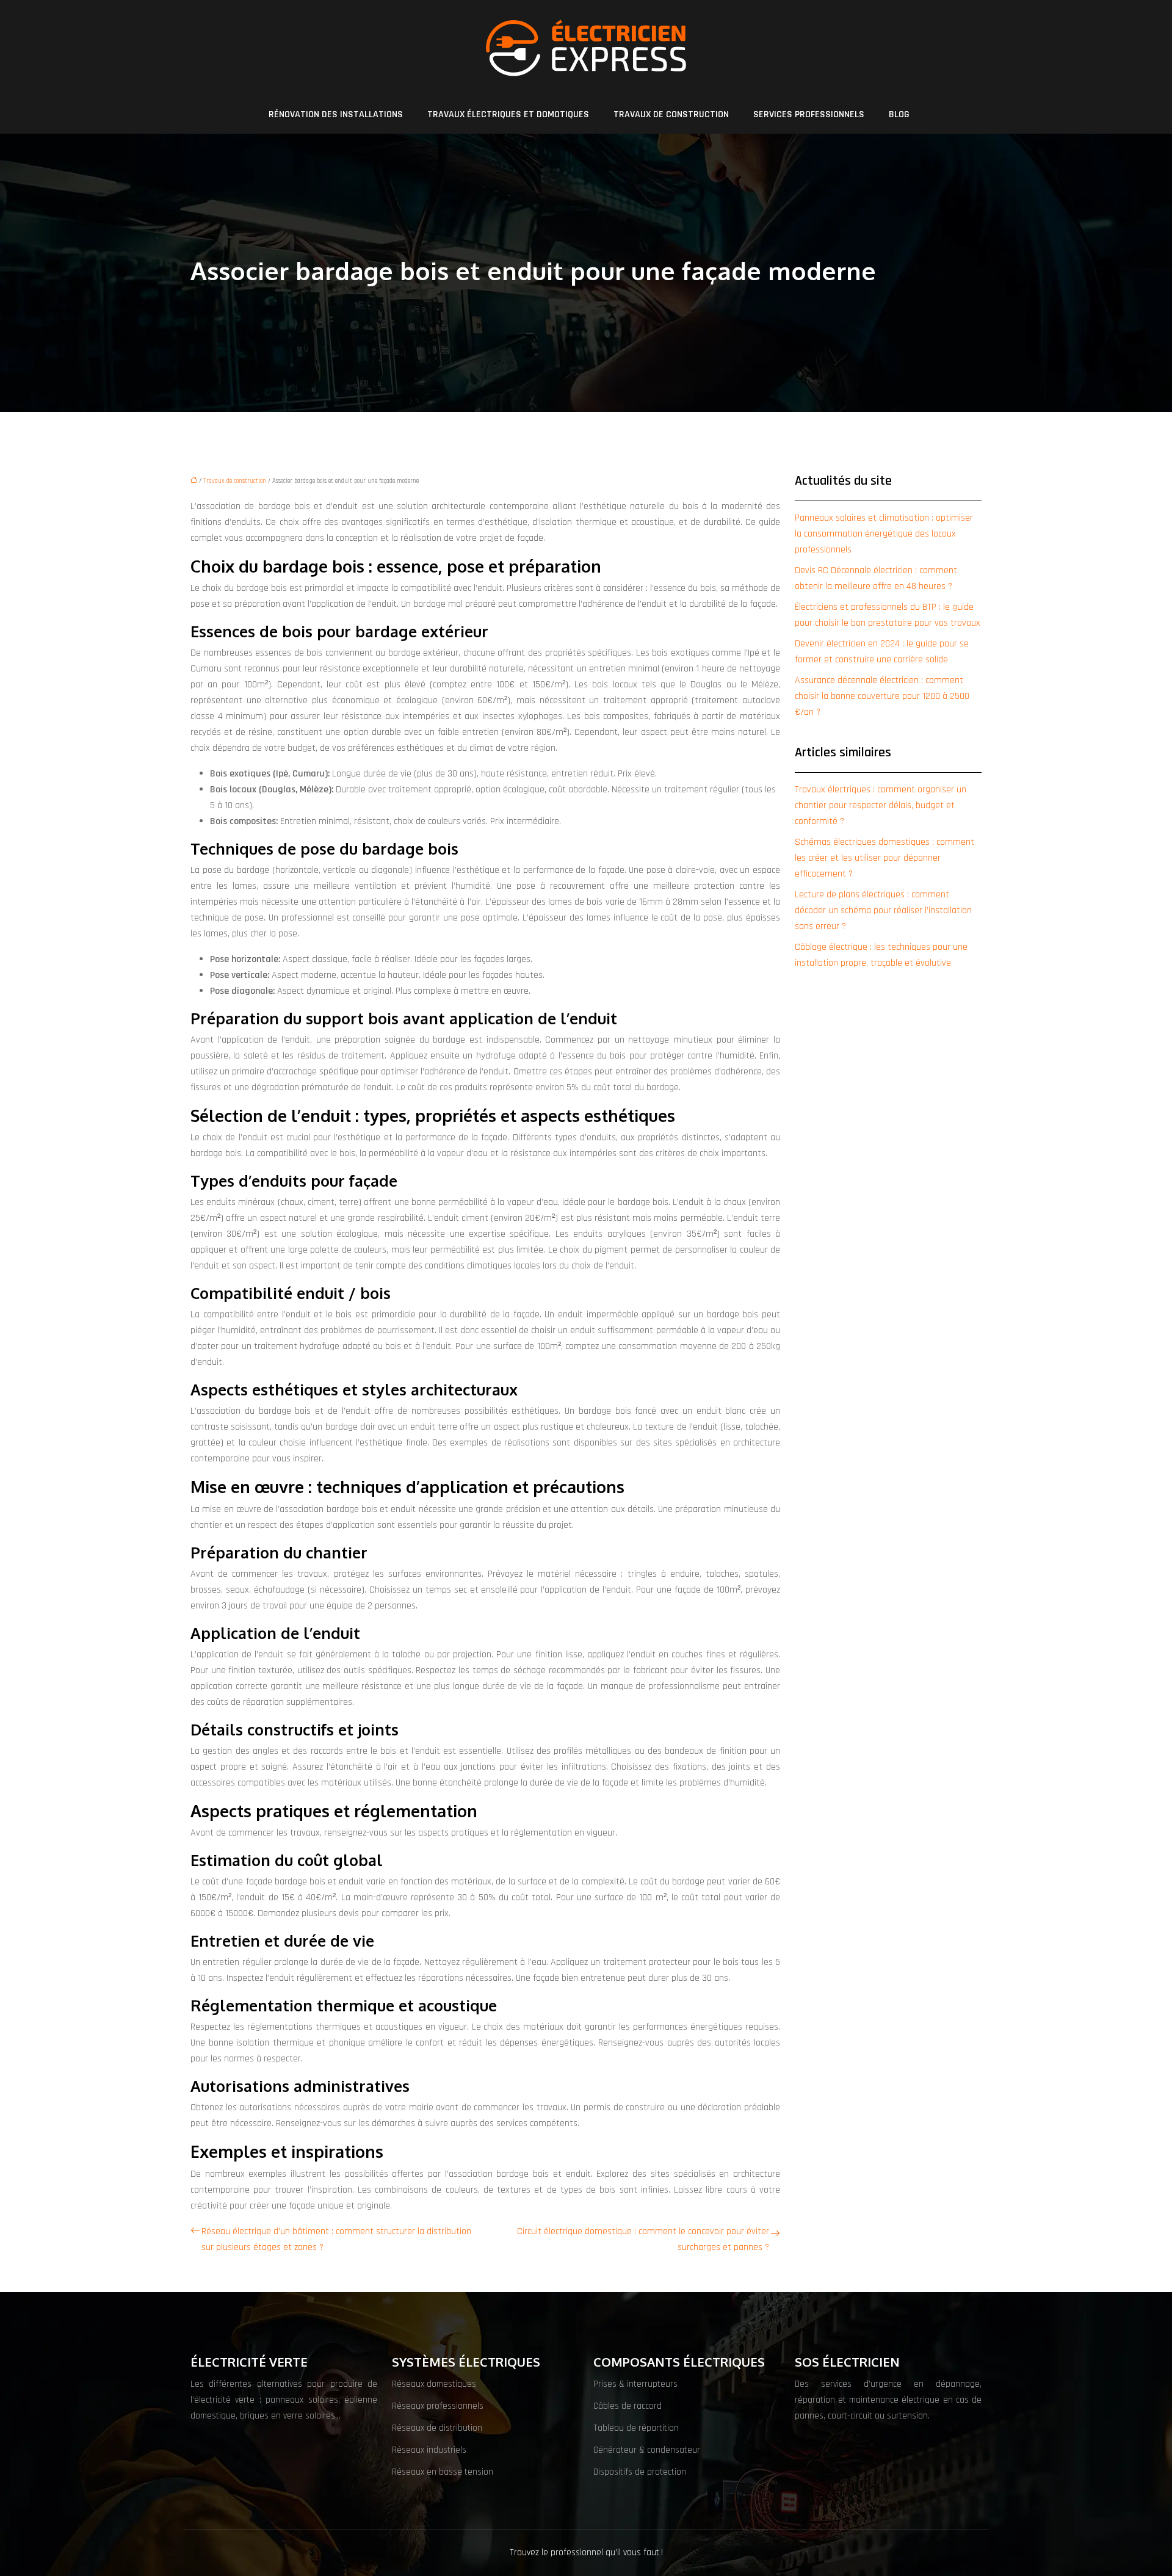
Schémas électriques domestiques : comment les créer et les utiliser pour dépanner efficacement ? (884, 858)
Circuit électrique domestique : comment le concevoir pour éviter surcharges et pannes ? (643, 2239)
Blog (899, 114)
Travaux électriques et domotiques (508, 114)
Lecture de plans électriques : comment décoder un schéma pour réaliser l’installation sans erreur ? (883, 910)
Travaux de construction (671, 114)
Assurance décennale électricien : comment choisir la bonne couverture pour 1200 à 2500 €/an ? (882, 696)
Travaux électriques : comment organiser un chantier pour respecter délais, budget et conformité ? (881, 805)
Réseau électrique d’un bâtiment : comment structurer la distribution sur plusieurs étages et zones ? (336, 2239)
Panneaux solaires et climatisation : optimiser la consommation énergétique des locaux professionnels (884, 534)
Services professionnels (809, 114)
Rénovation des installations (336, 114)
